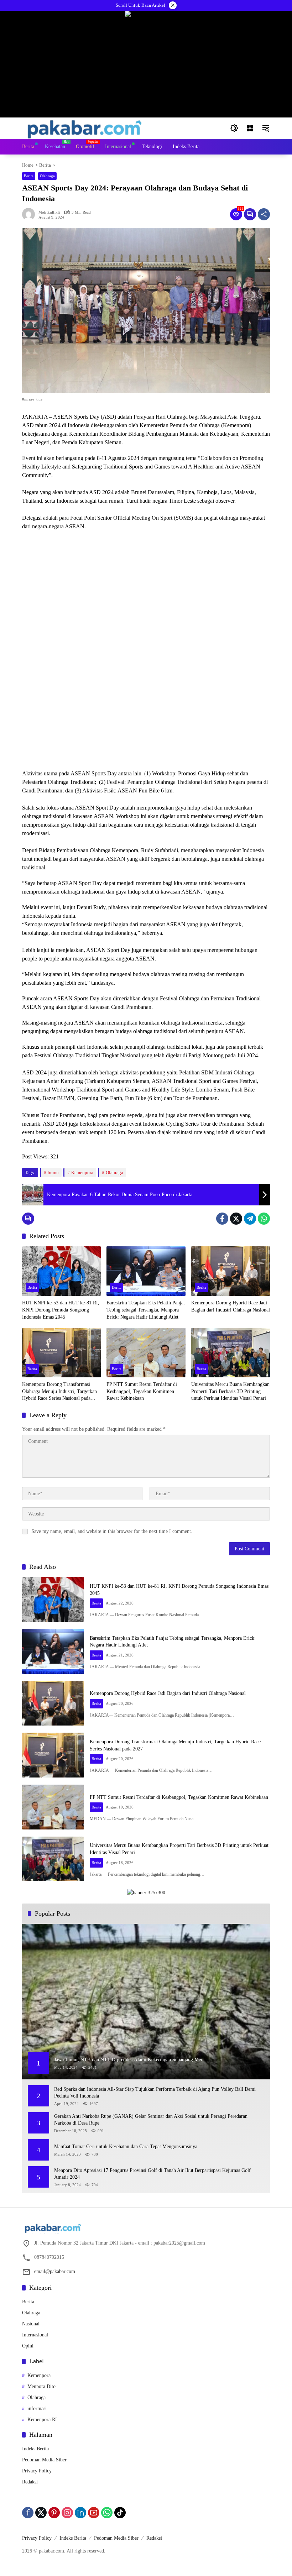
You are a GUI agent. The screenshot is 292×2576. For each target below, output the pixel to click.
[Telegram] (250, 1219)
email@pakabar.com (55, 2271)
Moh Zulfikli (49, 212)
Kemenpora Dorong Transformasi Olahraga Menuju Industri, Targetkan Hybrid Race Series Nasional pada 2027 (59, 1392)
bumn (53, 1172)
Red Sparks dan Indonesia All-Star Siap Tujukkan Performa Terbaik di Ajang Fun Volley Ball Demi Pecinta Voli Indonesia (155, 2093)
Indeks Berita (35, 2449)
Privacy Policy (37, 2471)
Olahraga (47, 176)
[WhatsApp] (264, 1219)
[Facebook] (222, 1219)
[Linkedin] (80, 2513)
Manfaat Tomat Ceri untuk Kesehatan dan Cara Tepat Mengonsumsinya (126, 2146)
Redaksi (30, 2482)
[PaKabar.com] (85, 128)
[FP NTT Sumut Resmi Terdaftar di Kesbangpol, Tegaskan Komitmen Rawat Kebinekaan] (146, 1353)
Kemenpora (82, 1172)
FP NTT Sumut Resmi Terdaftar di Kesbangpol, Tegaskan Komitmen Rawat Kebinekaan (142, 1391)
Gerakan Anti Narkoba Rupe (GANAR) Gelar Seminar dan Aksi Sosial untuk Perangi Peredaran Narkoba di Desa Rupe (151, 2120)
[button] (234, 128)
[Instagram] (67, 2513)
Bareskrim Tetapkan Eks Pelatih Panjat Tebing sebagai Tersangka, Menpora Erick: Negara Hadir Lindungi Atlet (146, 1310)
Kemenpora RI (42, 2420)
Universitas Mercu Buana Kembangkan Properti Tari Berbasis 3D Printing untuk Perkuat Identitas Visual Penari (230, 1391)
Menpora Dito (41, 2386)
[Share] (264, 214)
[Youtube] (94, 2513)
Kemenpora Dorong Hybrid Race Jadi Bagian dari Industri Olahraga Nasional (231, 1306)
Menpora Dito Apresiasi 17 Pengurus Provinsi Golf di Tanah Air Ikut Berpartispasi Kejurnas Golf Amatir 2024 (152, 2174)
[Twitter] (236, 1219)
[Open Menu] (250, 128)
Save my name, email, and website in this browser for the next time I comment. (112, 1531)
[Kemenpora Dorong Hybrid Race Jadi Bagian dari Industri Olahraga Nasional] (231, 1271)
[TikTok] (120, 2513)
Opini (28, 2346)
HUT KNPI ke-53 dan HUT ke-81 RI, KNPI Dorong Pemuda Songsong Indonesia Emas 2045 (61, 1310)
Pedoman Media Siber (44, 2460)
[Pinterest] (54, 2513)
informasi (37, 2409)
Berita (29, 176)
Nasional (31, 2324)
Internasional (35, 2335)
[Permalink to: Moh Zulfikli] (30, 214)
